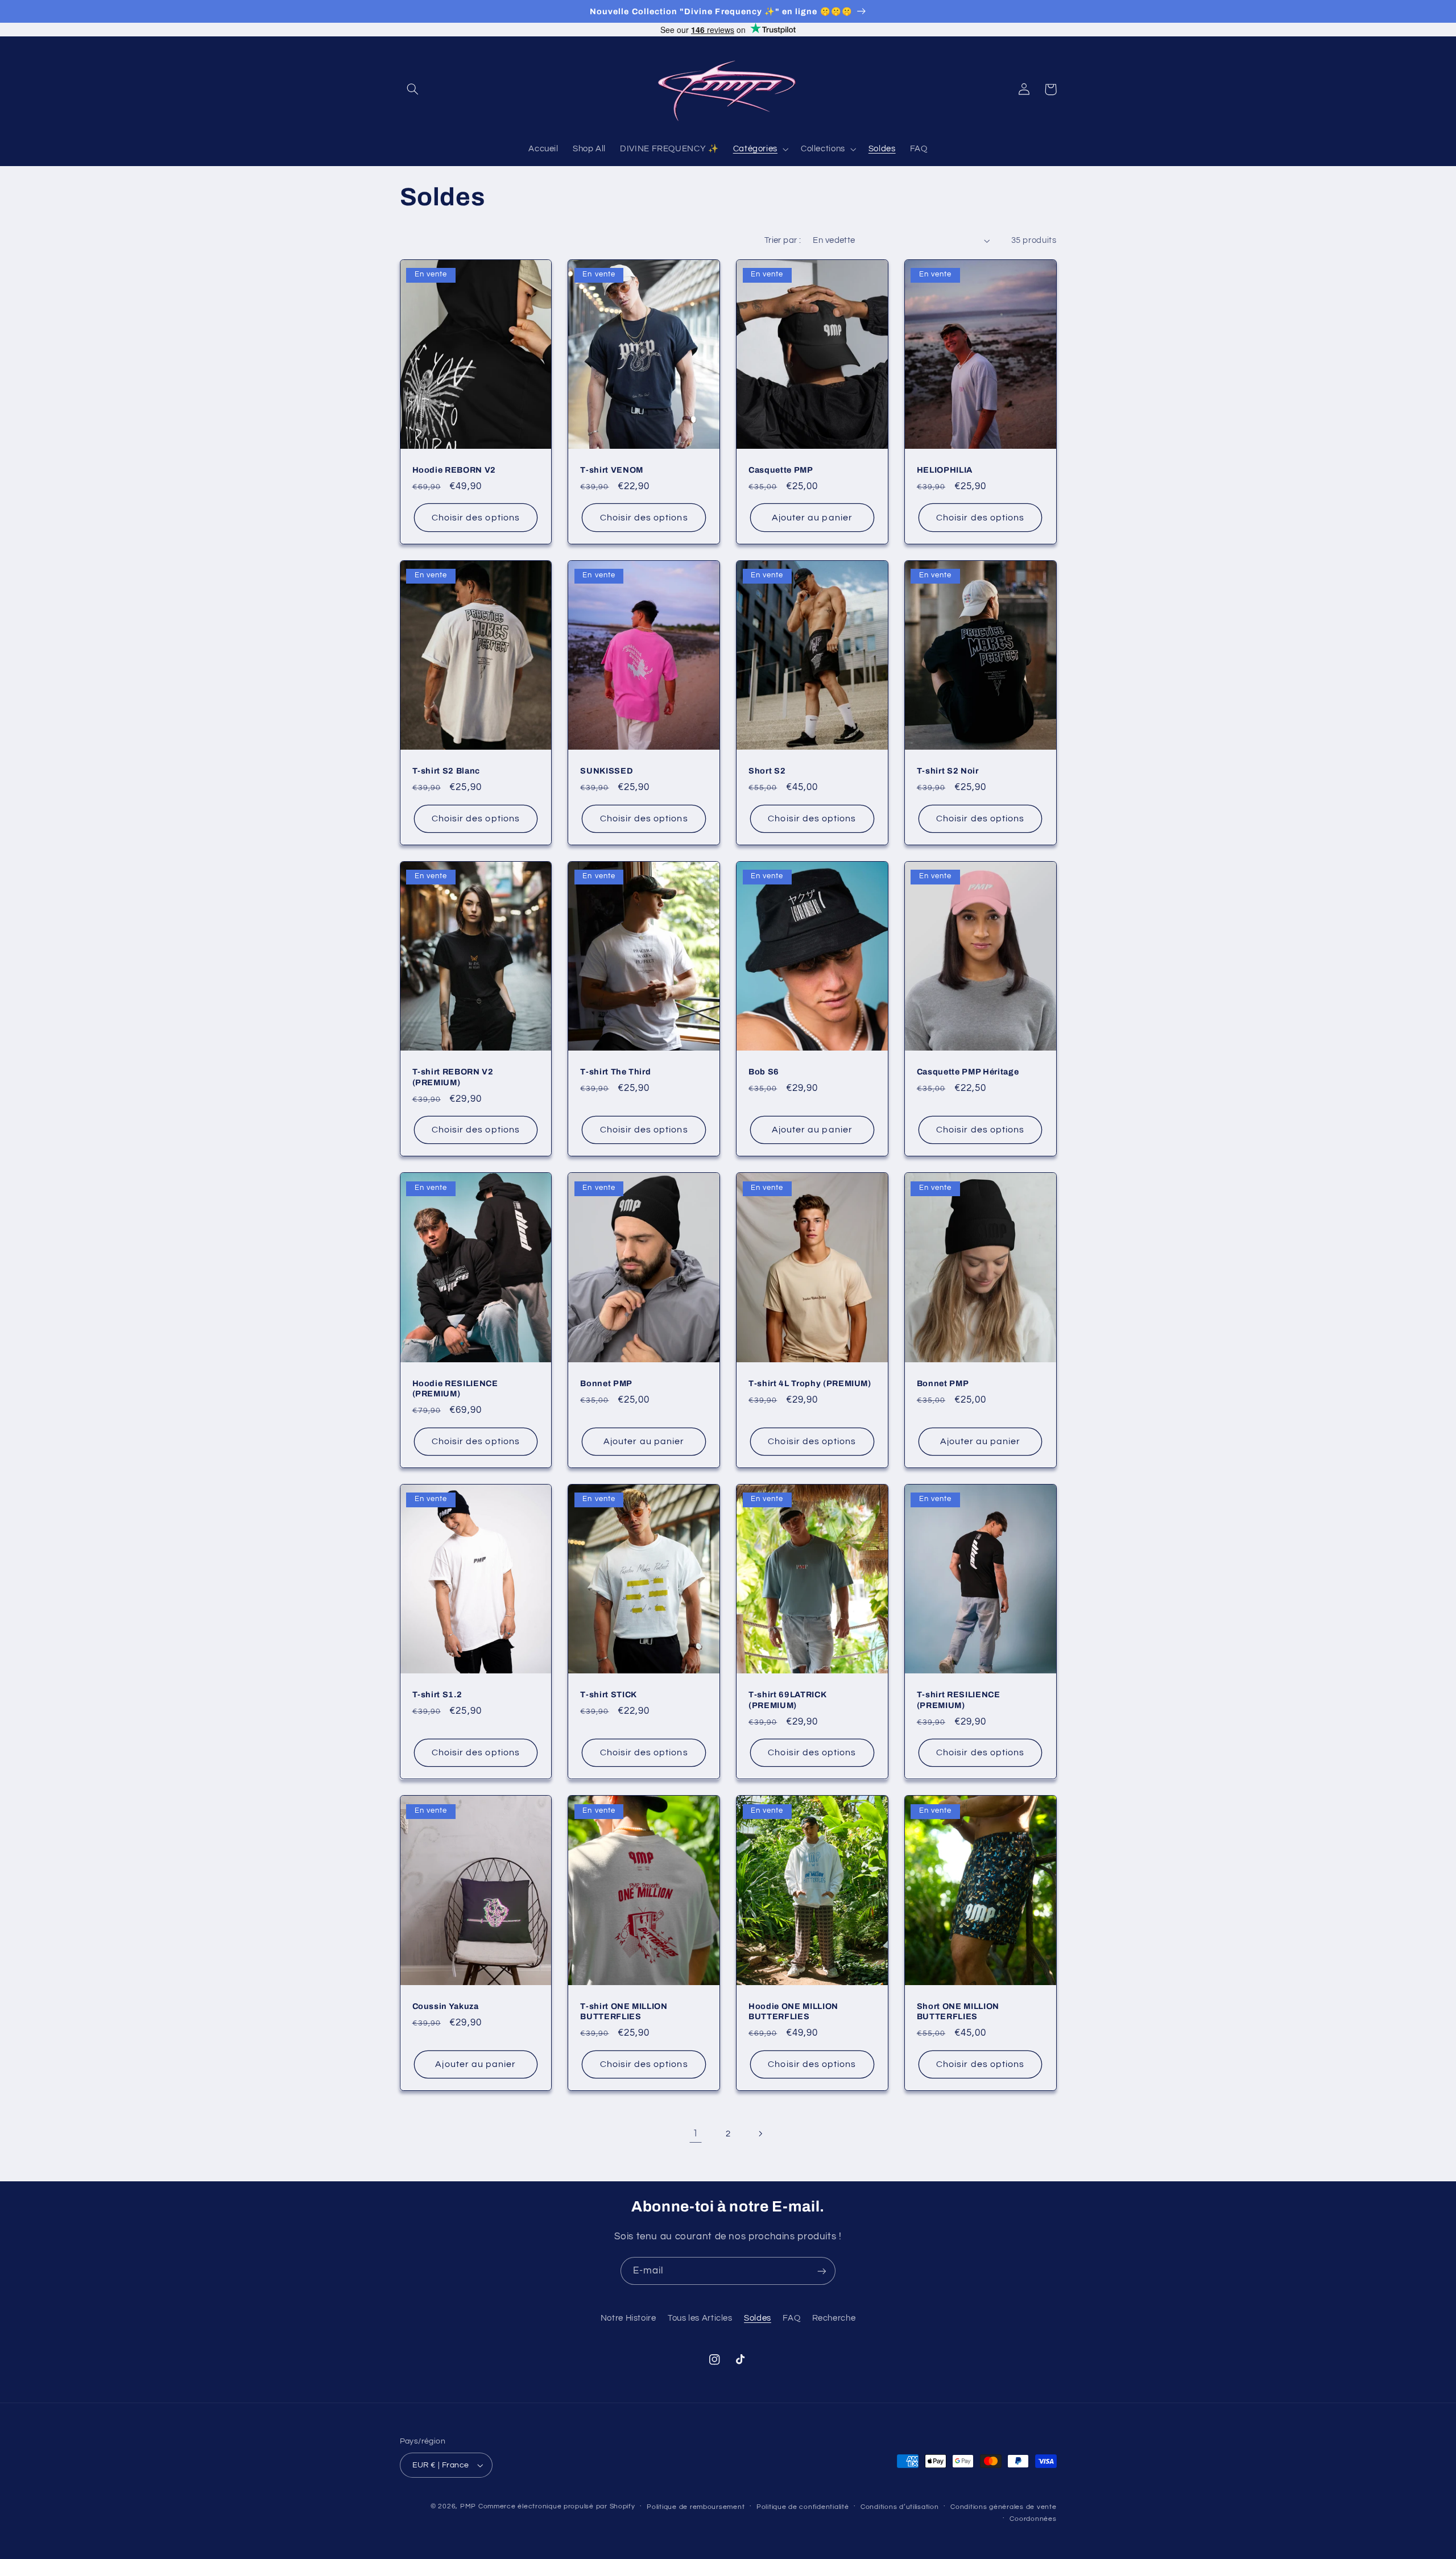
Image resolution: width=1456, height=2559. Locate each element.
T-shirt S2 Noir (948, 771)
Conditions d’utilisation (900, 2507)
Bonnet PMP (606, 1383)
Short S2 (767, 771)
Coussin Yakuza (446, 2006)
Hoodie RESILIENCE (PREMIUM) (455, 1388)
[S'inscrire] (822, 2271)
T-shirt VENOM (612, 470)
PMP (468, 2506)
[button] (413, 89)
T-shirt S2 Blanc (446, 771)
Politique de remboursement (696, 2507)
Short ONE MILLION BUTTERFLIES (958, 2011)
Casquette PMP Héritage (968, 1072)
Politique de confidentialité (803, 2507)
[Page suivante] (760, 2134)
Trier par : (783, 240)
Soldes (758, 2318)
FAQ (791, 2318)
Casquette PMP (781, 470)
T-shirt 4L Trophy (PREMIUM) (810, 1383)
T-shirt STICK (609, 1694)
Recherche (834, 2318)
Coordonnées (1033, 2519)
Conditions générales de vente (1003, 2507)
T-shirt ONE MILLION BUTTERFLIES (624, 2011)
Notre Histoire (628, 2318)
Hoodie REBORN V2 (454, 470)
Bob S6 (764, 1072)
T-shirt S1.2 (437, 1694)
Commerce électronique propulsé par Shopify (557, 2506)
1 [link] (696, 2134)
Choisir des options (476, 518)
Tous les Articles (700, 2318)
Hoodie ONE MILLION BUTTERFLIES (793, 2011)
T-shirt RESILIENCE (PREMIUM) (959, 1700)
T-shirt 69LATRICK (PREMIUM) (787, 1700)
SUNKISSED (607, 771)
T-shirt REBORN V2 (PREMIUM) (453, 1077)
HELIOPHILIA (945, 470)
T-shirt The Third (615, 1072)
